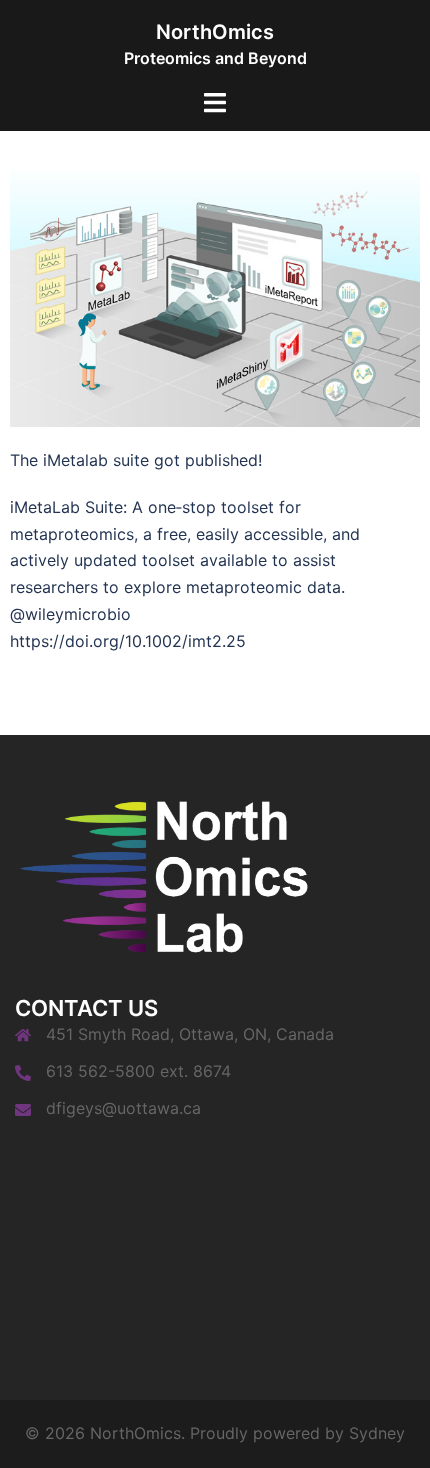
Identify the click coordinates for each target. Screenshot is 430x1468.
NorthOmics (215, 32)
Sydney (377, 1433)
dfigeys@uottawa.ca (123, 1108)
